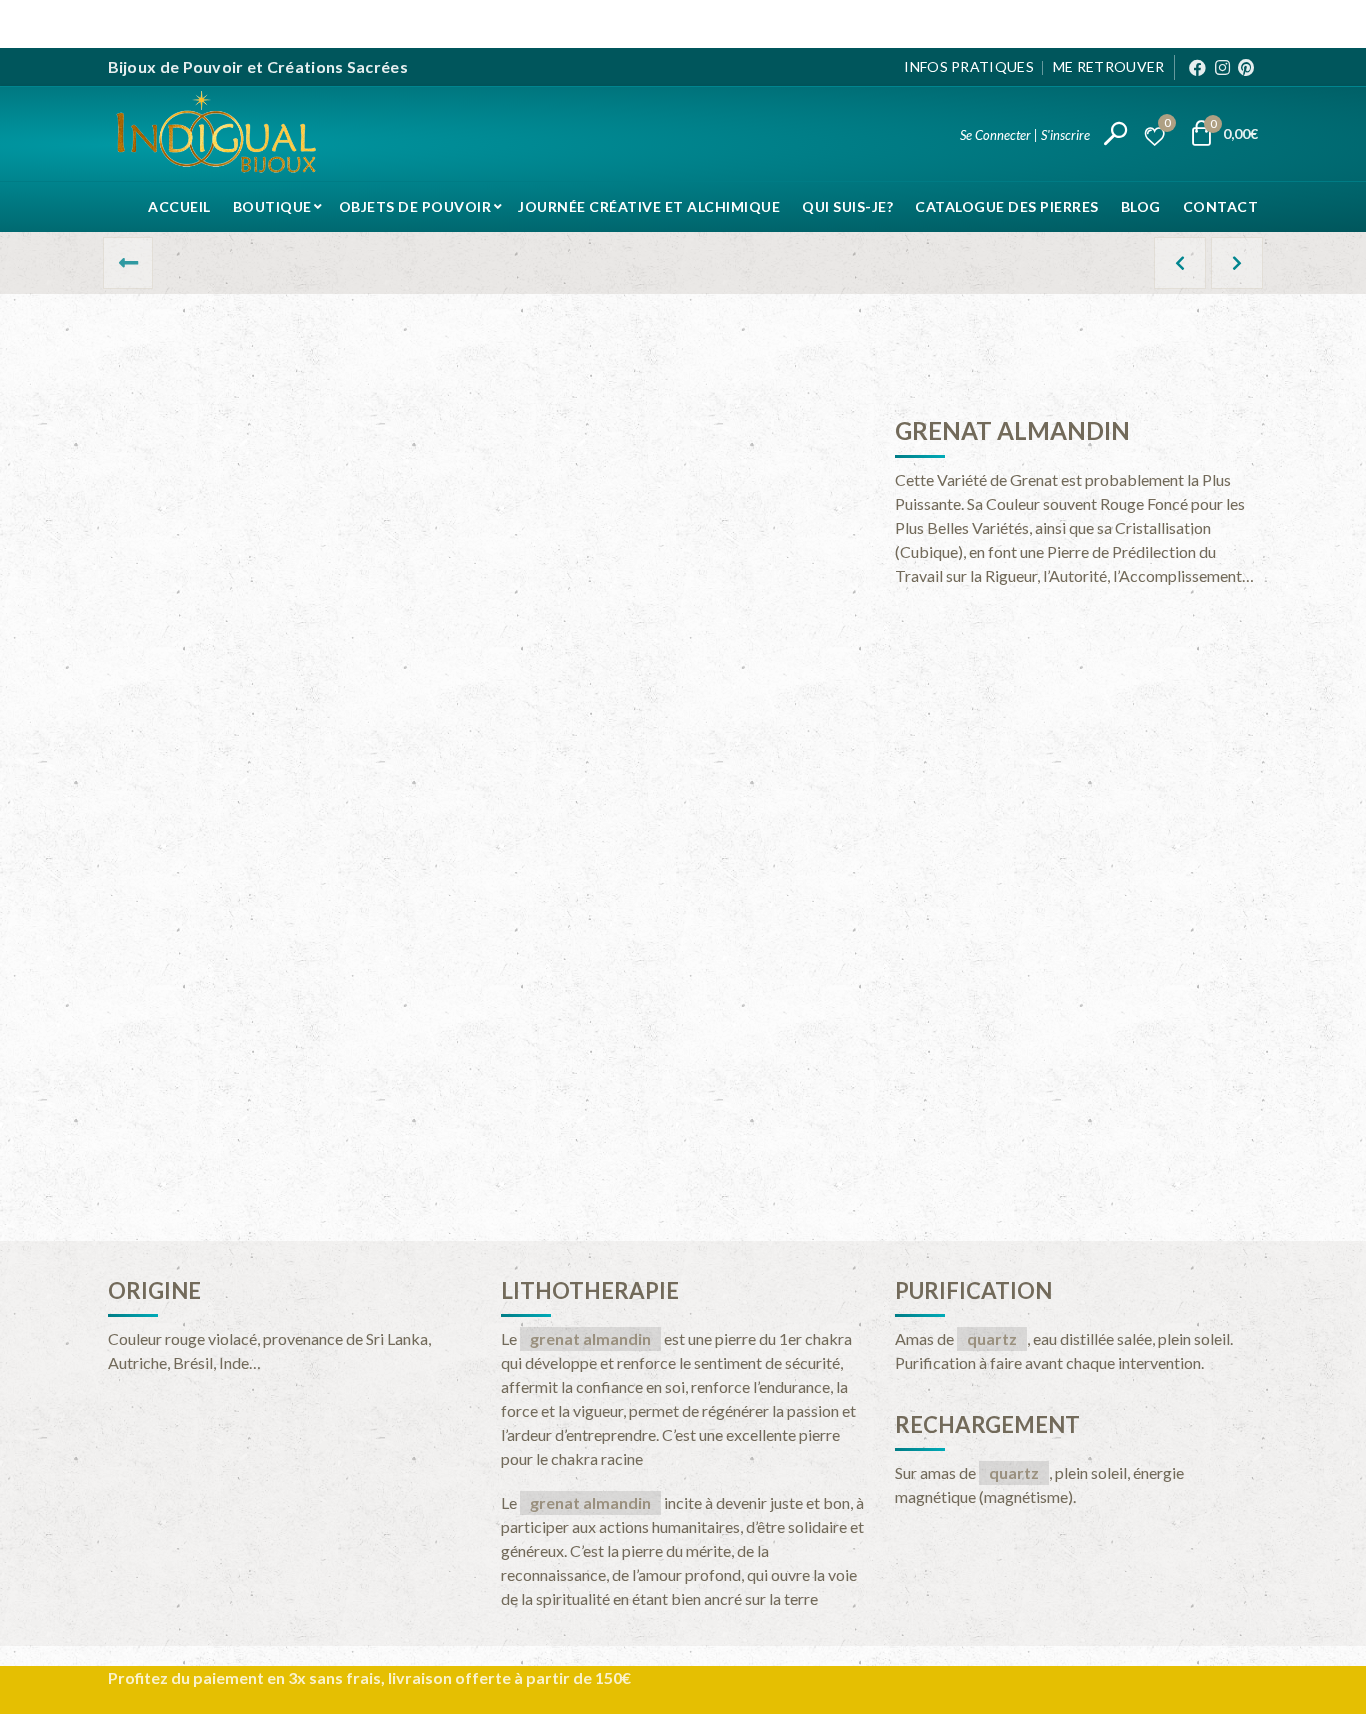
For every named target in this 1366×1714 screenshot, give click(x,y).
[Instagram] (1222, 67)
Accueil (179, 206)
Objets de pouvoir (415, 206)
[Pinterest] (1246, 67)
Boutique (272, 206)
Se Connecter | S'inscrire (1025, 135)
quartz (992, 1338)
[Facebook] (1197, 67)
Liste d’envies (1167, 125)
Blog (1141, 206)
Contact (1221, 206)
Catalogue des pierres (1007, 206)
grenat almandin (590, 1338)
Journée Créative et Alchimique (649, 206)
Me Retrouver (1109, 66)
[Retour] (128, 263)
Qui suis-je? (847, 206)
